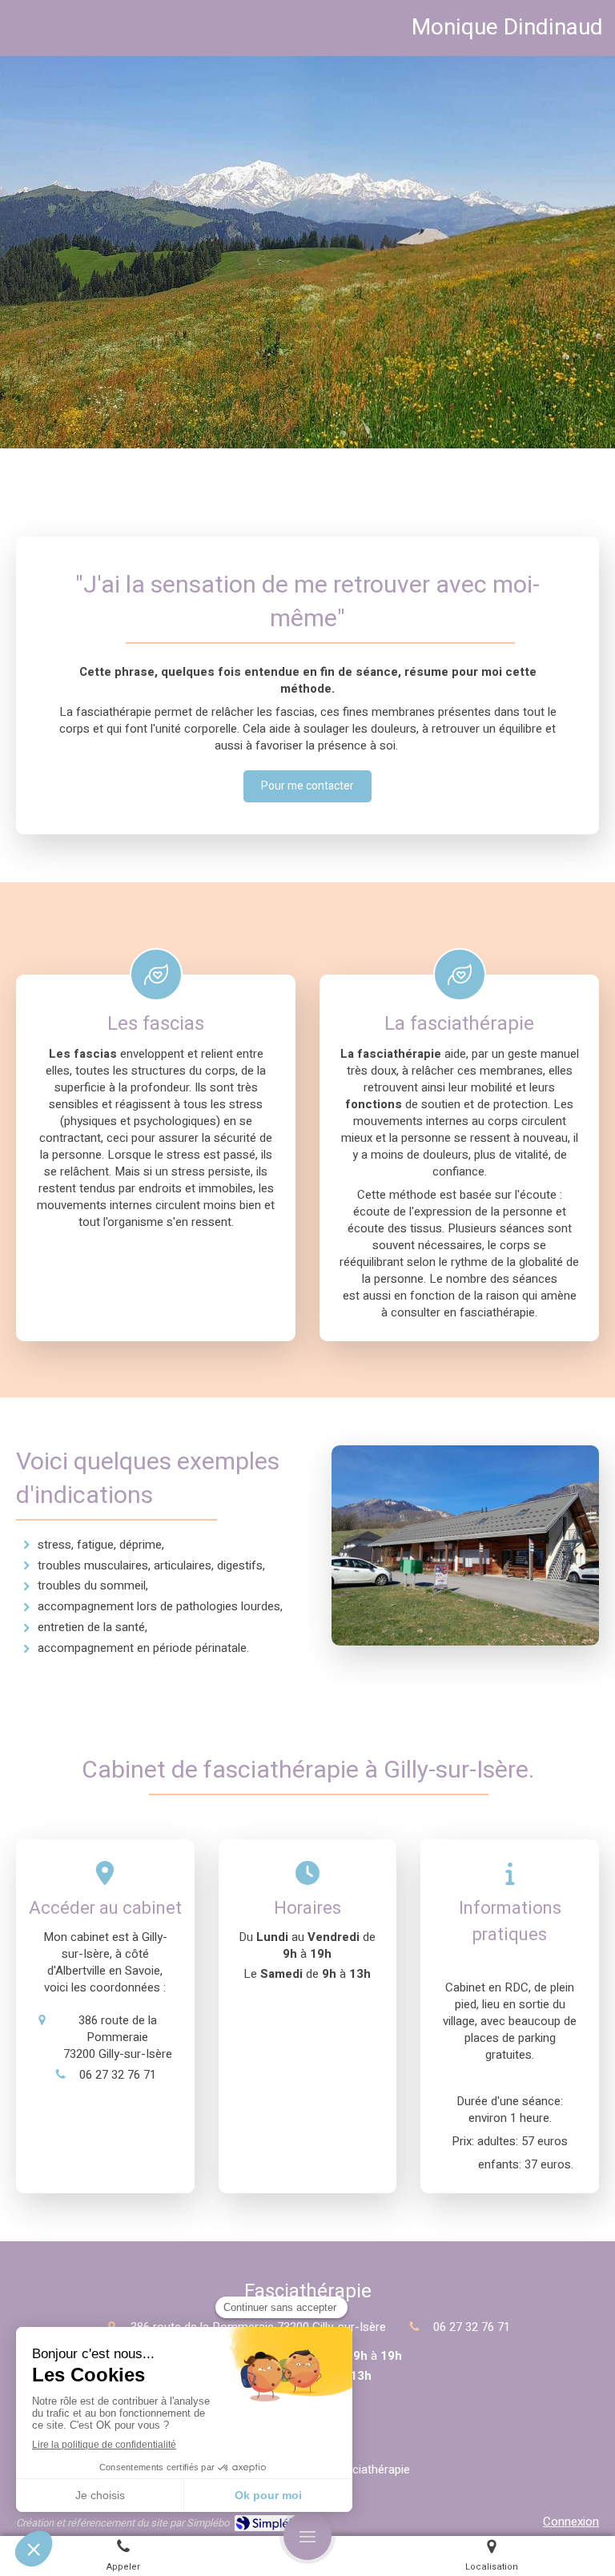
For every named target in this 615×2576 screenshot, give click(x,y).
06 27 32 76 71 (118, 2075)
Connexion (571, 2522)
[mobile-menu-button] (307, 2536)
